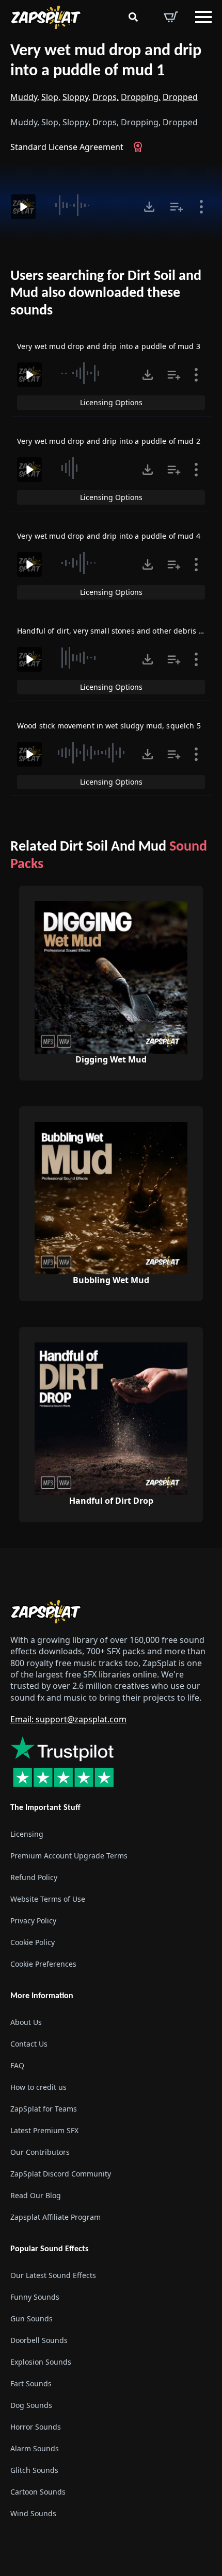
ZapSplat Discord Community (61, 2174)
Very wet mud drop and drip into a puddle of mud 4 (109, 536)
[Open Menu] (203, 17)
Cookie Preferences (43, 1964)
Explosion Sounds (41, 2362)
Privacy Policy (33, 1921)
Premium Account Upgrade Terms (69, 1856)
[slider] (88, 205)
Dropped (180, 97)
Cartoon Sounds (38, 2492)
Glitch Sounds (34, 2470)
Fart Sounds (31, 2383)
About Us (26, 2022)
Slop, (51, 97)
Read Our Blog (36, 2195)
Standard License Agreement (67, 147)
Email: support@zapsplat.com (68, 1719)
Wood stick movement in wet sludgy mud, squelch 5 (109, 726)
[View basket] (171, 17)
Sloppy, (76, 97)
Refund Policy (34, 1877)
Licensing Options (111, 402)
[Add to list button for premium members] (177, 207)
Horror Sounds (36, 2427)
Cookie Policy (33, 1942)
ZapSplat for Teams (44, 2109)
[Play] (23, 207)
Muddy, (25, 97)
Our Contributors (40, 2152)
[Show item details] (201, 207)
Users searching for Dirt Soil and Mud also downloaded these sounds (106, 294)
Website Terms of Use (48, 1899)
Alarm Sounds (35, 2448)
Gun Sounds (31, 2319)
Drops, (106, 97)
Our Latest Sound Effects (53, 2275)
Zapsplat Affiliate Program (55, 2217)
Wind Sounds (33, 2513)
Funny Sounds (35, 2297)
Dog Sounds (31, 2405)
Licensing (27, 1834)
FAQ (17, 2065)
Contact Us (29, 2044)
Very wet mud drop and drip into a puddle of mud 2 (109, 441)
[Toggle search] (133, 17)
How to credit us (38, 2087)
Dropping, (141, 97)
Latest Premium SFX (44, 2130)
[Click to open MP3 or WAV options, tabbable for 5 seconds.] (149, 207)
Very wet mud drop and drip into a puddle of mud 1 (106, 61)
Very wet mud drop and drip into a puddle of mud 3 (109, 346)
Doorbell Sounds (39, 2340)
